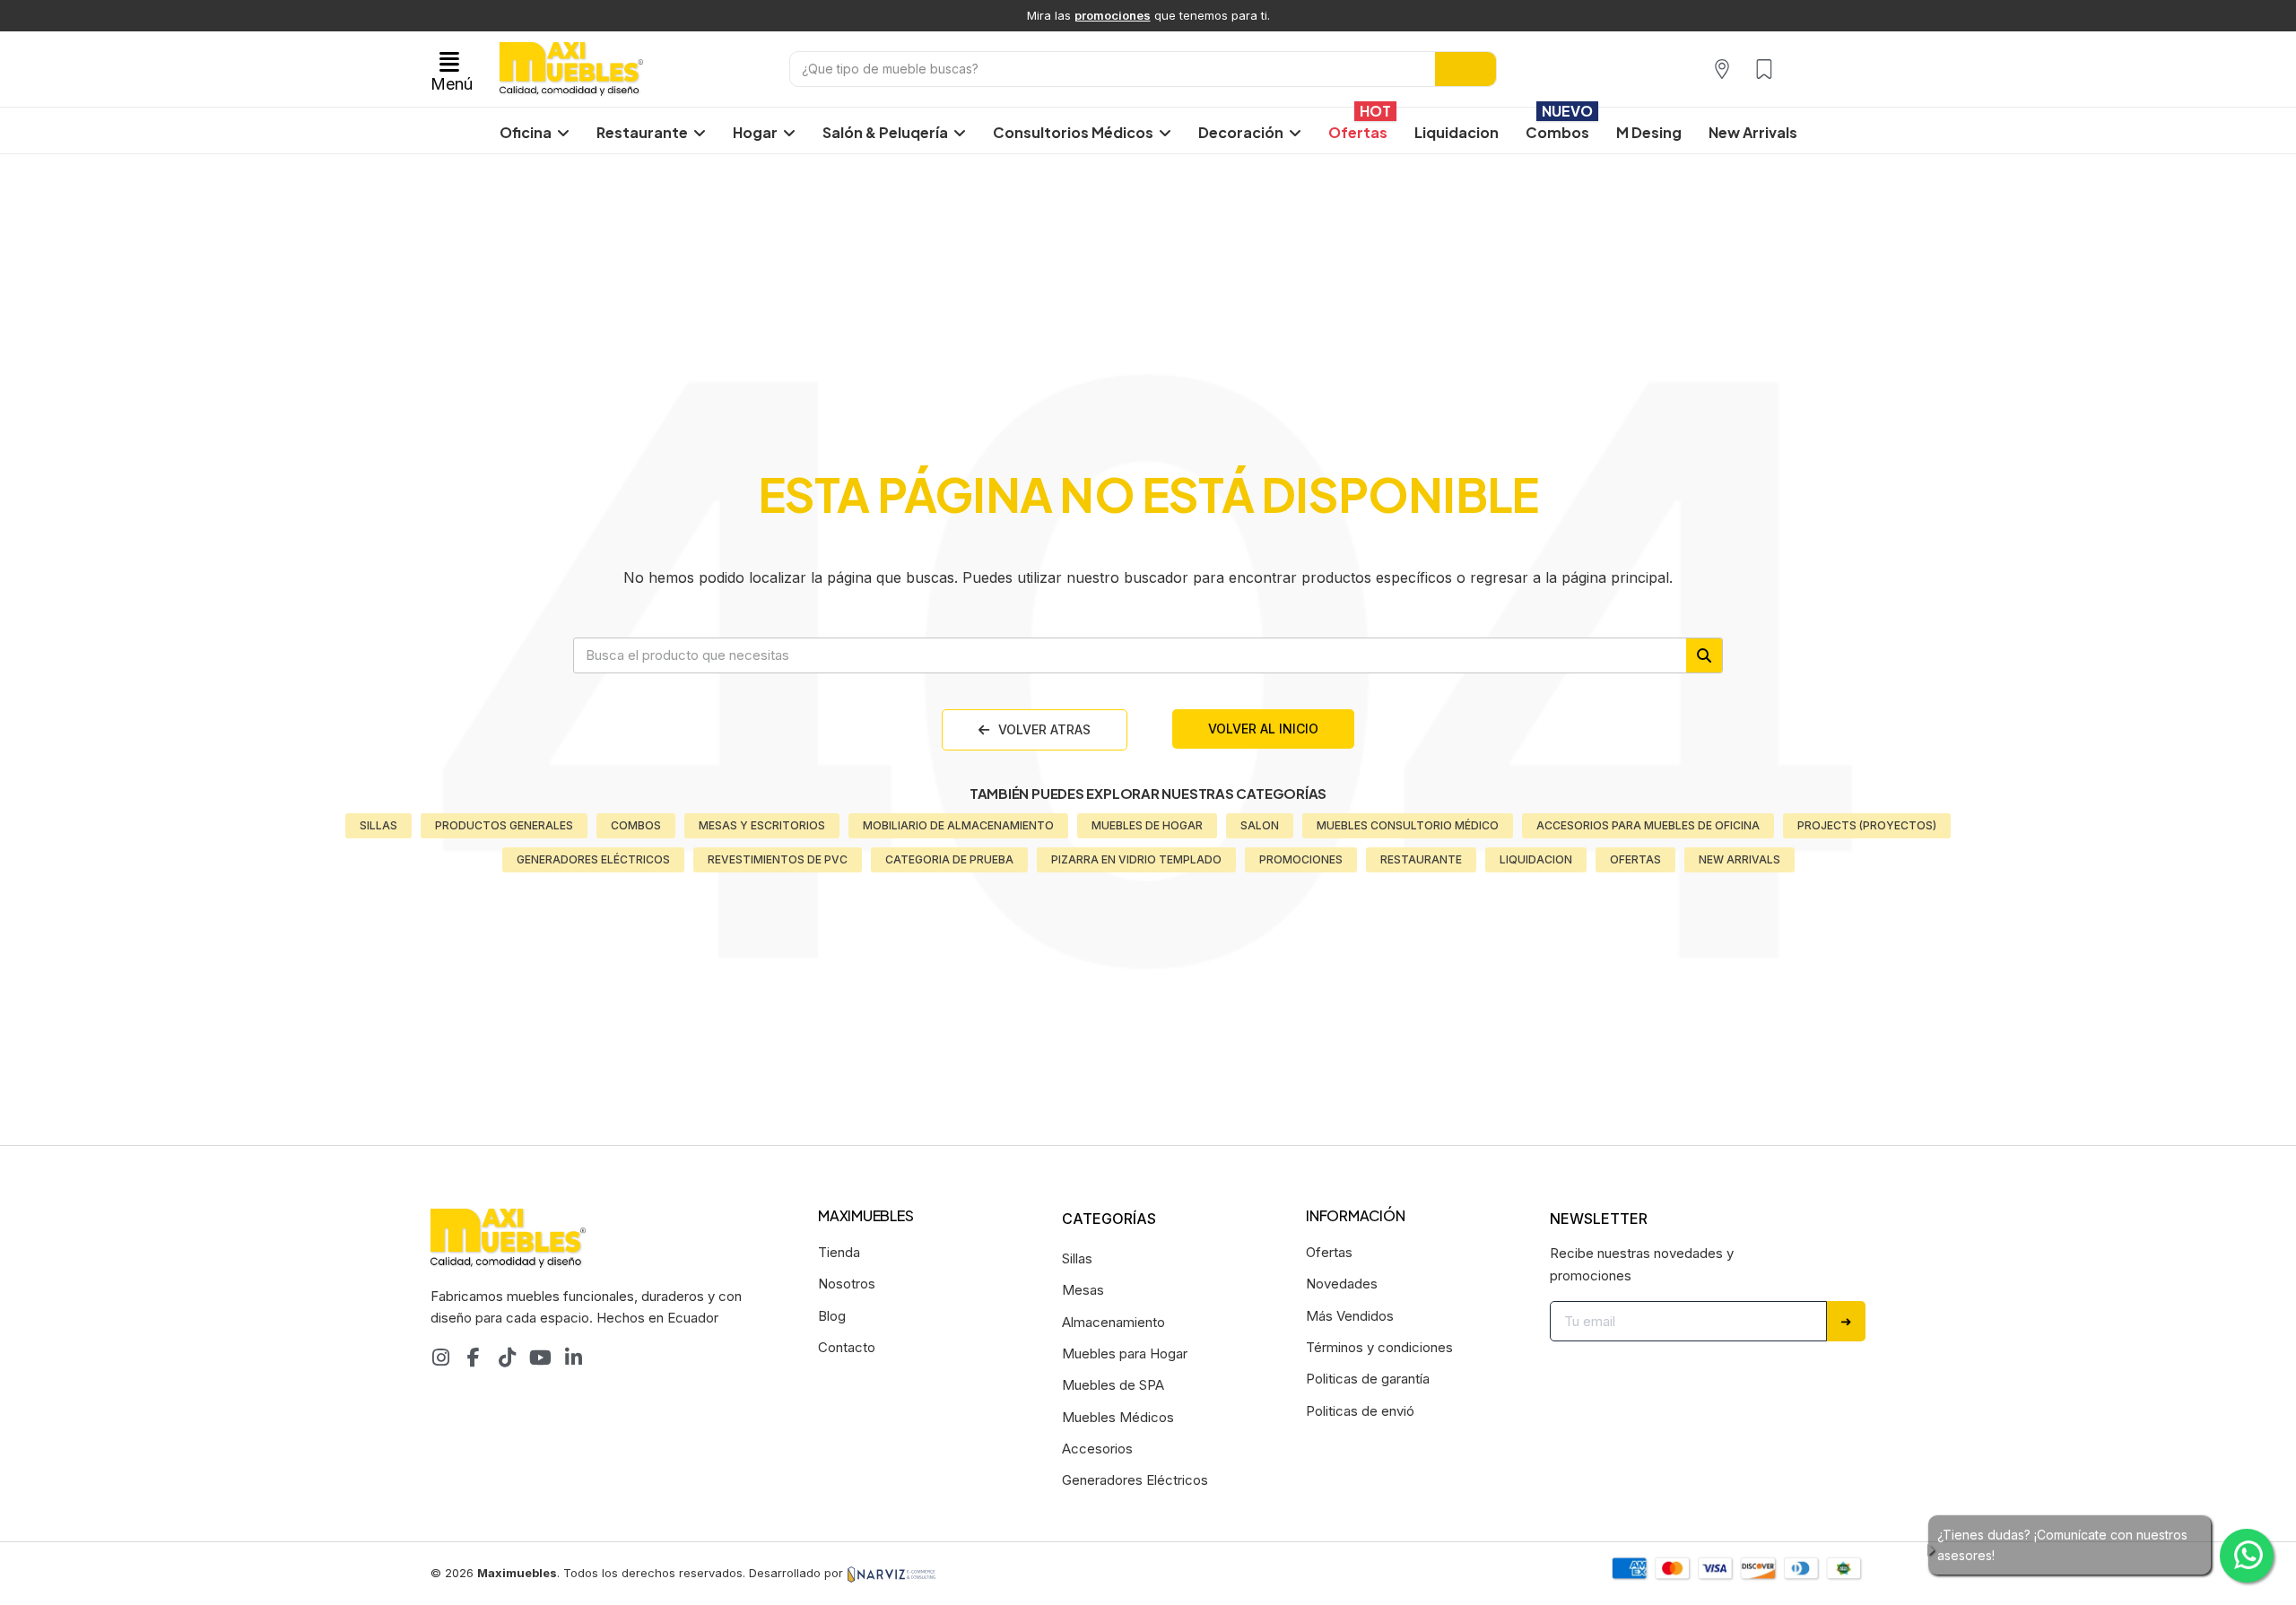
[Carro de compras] (1841, 68)
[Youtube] (540, 1358)
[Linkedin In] (573, 1358)
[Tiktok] (507, 1358)
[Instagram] (440, 1358)
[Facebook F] (474, 1358)
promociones (1113, 15)
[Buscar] (1465, 69)
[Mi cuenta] (1804, 69)
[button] (452, 69)
